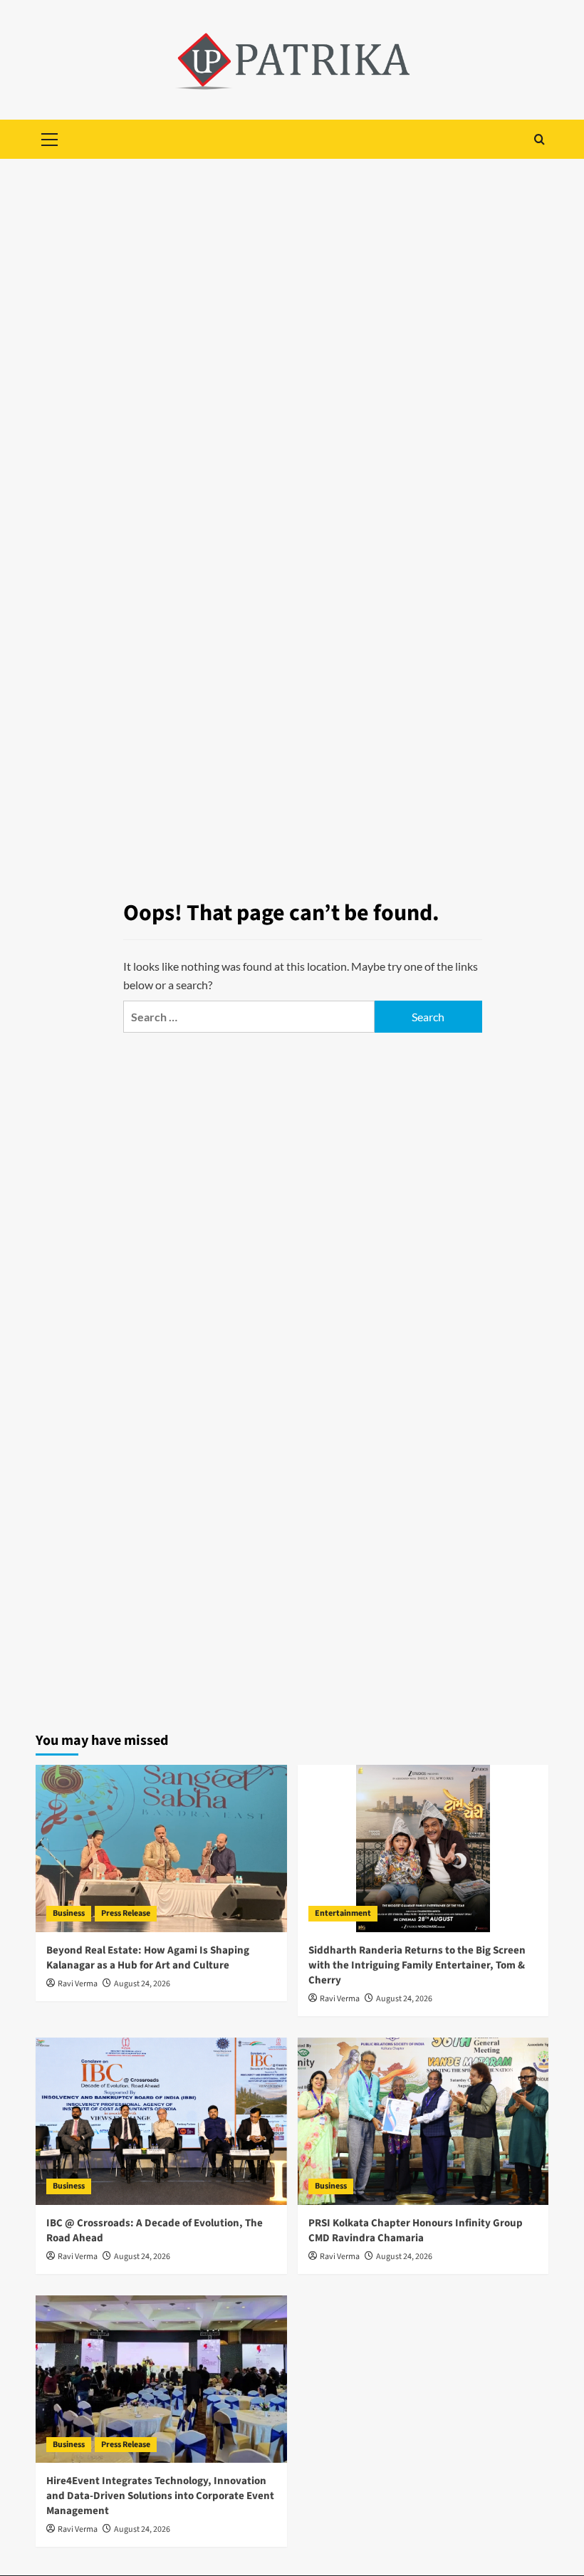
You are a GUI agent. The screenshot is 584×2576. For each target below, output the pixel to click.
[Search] (539, 139)
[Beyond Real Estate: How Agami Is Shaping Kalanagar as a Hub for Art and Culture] (161, 1848)
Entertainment (343, 1913)
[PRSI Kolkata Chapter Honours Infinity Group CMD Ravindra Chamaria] (423, 2121)
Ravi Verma (78, 1984)
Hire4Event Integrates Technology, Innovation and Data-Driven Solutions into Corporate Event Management (160, 2496)
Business (69, 1913)
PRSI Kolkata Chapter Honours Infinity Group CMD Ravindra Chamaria (416, 2231)
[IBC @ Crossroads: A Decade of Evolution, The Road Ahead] (161, 2121)
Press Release (126, 1913)
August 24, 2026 (142, 1984)
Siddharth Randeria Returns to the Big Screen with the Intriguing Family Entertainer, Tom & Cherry (417, 1965)
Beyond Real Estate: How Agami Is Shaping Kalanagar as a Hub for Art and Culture (148, 1958)
